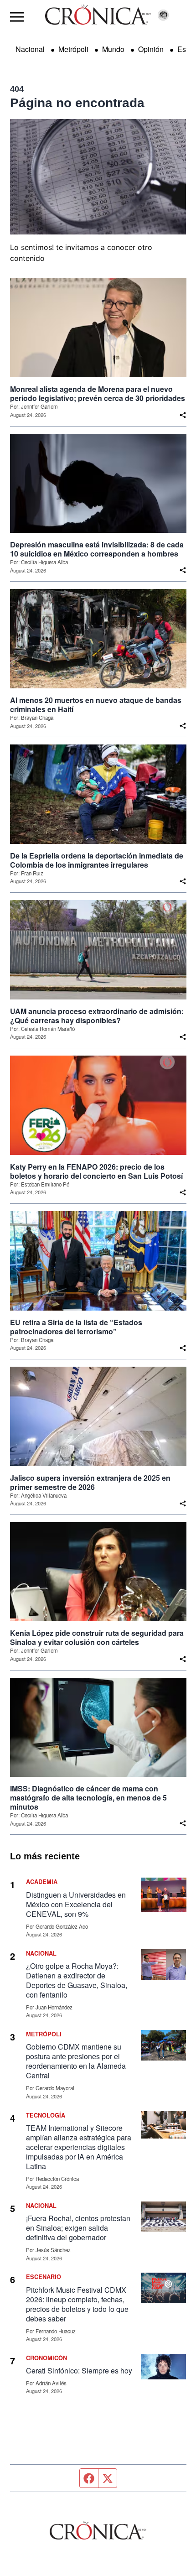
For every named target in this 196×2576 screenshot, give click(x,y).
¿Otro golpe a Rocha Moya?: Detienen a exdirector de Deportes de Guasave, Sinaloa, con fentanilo (77, 1980)
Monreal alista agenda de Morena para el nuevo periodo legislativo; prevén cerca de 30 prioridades (98, 394)
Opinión (151, 49)
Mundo (113, 49)
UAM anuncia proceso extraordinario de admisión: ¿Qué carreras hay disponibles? (97, 1016)
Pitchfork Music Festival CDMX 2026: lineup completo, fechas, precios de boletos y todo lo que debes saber (77, 2304)
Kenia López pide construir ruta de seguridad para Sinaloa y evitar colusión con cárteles (97, 1638)
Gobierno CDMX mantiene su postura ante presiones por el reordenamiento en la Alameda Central (76, 2061)
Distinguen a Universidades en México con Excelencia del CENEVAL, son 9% (76, 1904)
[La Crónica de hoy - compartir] (183, 415)
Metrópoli (73, 49)
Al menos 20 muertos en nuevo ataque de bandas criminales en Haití (96, 705)
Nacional (30, 49)
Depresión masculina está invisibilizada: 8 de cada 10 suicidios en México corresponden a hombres (97, 549)
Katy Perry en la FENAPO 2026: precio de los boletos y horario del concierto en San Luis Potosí (96, 1171)
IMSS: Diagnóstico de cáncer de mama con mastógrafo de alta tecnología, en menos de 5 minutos (88, 1798)
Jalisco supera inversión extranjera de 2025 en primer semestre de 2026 (90, 1483)
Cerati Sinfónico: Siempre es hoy (79, 2370)
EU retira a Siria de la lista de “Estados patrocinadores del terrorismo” (76, 1327)
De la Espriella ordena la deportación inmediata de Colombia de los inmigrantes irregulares (97, 860)
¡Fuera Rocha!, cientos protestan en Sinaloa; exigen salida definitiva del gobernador (78, 2228)
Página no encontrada (77, 103)
